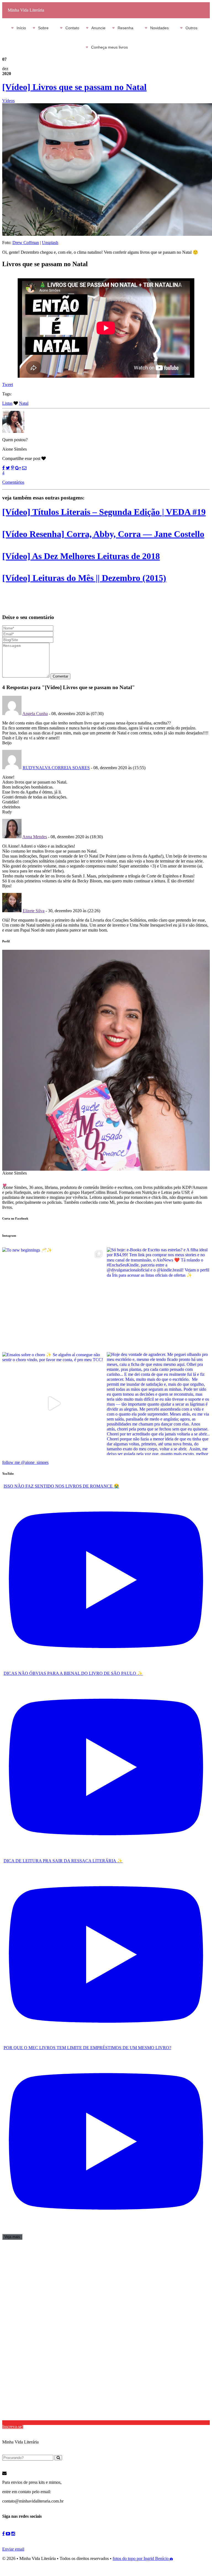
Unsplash (50, 243)
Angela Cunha (35, 714)
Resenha (125, 28)
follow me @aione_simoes (25, 1462)
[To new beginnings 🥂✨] (54, 1299)
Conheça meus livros (109, 47)
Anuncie (98, 28)
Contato (72, 28)
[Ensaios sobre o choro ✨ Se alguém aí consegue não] (54, 1404)
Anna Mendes (35, 837)
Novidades (159, 28)
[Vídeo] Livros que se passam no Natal (74, 87)
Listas (7, 403)
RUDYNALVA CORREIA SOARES (56, 768)
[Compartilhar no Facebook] (3, 468)
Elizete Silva (34, 911)
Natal (24, 403)
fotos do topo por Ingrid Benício (141, 2558)
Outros (191, 28)
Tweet (8, 384)
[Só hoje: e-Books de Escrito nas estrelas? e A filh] (158, 1299)
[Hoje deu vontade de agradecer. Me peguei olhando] (158, 1404)
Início (21, 28)
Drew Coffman (26, 243)
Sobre (43, 28)
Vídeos (8, 101)
